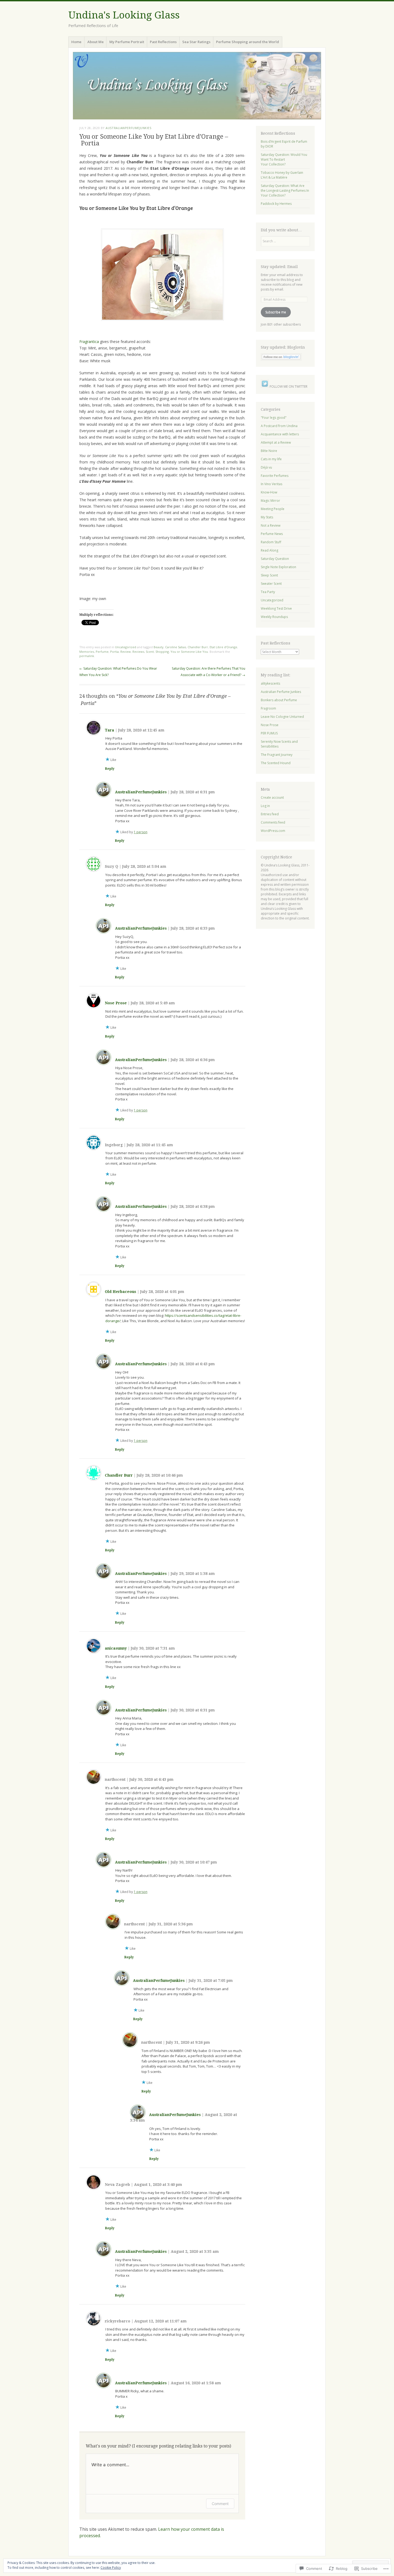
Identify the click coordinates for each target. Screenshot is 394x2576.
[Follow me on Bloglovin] (281, 359)
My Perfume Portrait (127, 42)
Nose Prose (116, 1003)
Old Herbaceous (120, 1292)
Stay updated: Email (279, 267)
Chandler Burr (198, 647)
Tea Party (268, 592)
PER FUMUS (269, 733)
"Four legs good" (274, 418)
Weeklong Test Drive (276, 608)
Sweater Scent (271, 584)
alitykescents (270, 683)
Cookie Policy (111, 2568)
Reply (110, 769)
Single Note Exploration (278, 567)
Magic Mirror (270, 501)
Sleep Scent (269, 575)
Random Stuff (271, 542)
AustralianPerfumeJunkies (128, 128)
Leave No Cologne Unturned (282, 717)
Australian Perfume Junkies (281, 692)
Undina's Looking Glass (124, 15)
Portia (114, 652)
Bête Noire (269, 451)
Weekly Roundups (274, 617)
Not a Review (271, 525)
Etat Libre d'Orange (223, 647)
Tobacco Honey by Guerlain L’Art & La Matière (282, 175)
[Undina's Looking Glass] (197, 86)
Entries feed (270, 814)
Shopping (162, 652)
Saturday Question (275, 559)
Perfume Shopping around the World (248, 42)
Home (76, 42)
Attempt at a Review (276, 442)
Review (126, 652)
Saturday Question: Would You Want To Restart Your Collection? (284, 159)
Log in (265, 806)
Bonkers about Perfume (279, 700)
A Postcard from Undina (279, 426)
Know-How (269, 492)
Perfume (102, 652)
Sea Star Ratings (196, 42)
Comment (220, 2504)
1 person (141, 832)
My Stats (267, 517)
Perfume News (272, 534)
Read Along (270, 550)
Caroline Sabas (176, 647)
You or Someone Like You (189, 652)
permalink (87, 656)
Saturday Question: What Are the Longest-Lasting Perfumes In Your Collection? (285, 191)
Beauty (159, 647)
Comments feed (273, 822)
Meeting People (273, 509)
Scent (150, 652)
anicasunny (116, 1648)
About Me (96, 42)
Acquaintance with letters (280, 434)
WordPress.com (273, 831)
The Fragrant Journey (277, 755)
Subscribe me (276, 312)
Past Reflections (163, 42)
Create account (272, 797)
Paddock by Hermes (276, 204)
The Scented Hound (276, 763)
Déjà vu (266, 467)
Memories (87, 652)
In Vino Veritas (272, 484)
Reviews (138, 652)
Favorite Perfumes (275, 476)
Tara (109, 730)
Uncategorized (126, 647)
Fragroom (268, 708)
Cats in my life (271, 459)
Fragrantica (89, 342)
